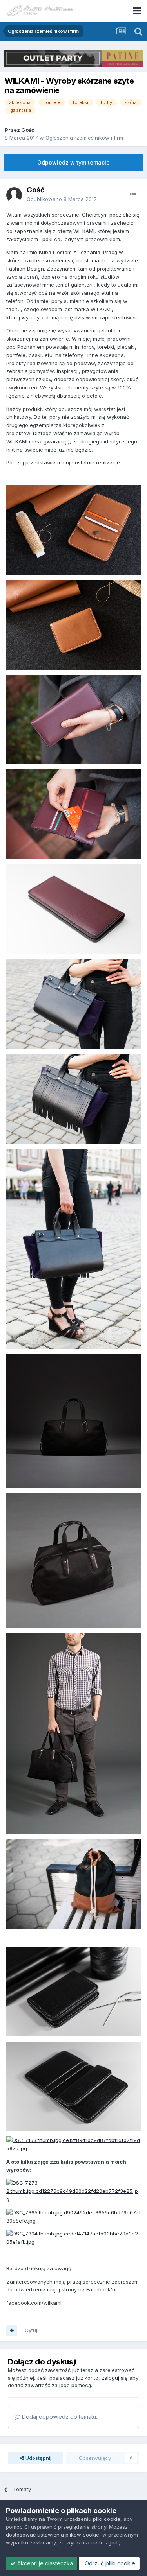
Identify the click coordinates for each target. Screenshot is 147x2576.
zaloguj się (115, 2378)
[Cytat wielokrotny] (12, 2330)
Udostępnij (38, 2458)
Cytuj (31, 2330)
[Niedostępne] (73, 529)
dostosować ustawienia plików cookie (53, 2535)
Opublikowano (62, 199)
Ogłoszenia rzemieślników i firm (84, 138)
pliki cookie (107, 2519)
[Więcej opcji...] (133, 194)
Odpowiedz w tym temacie (73, 162)
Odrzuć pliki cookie (109, 2563)
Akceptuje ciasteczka (44, 2563)
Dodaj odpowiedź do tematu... (60, 2417)
